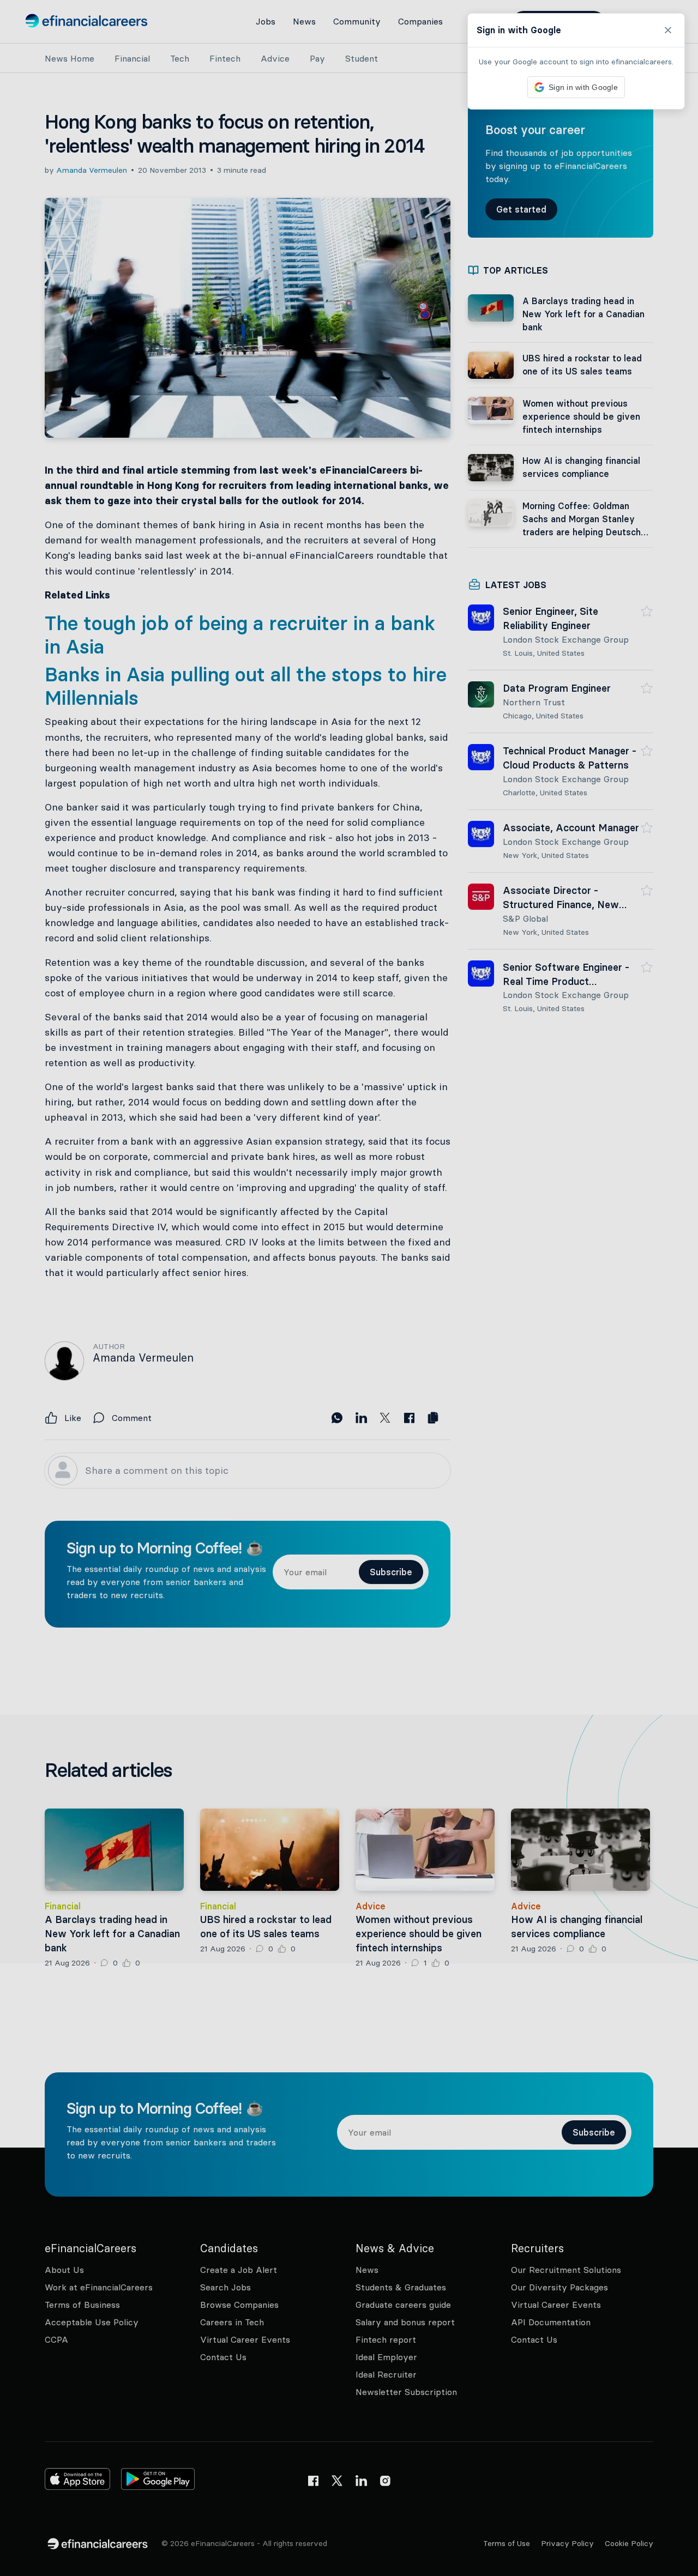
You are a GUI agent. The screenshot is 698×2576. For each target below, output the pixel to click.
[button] (349, 1288)
